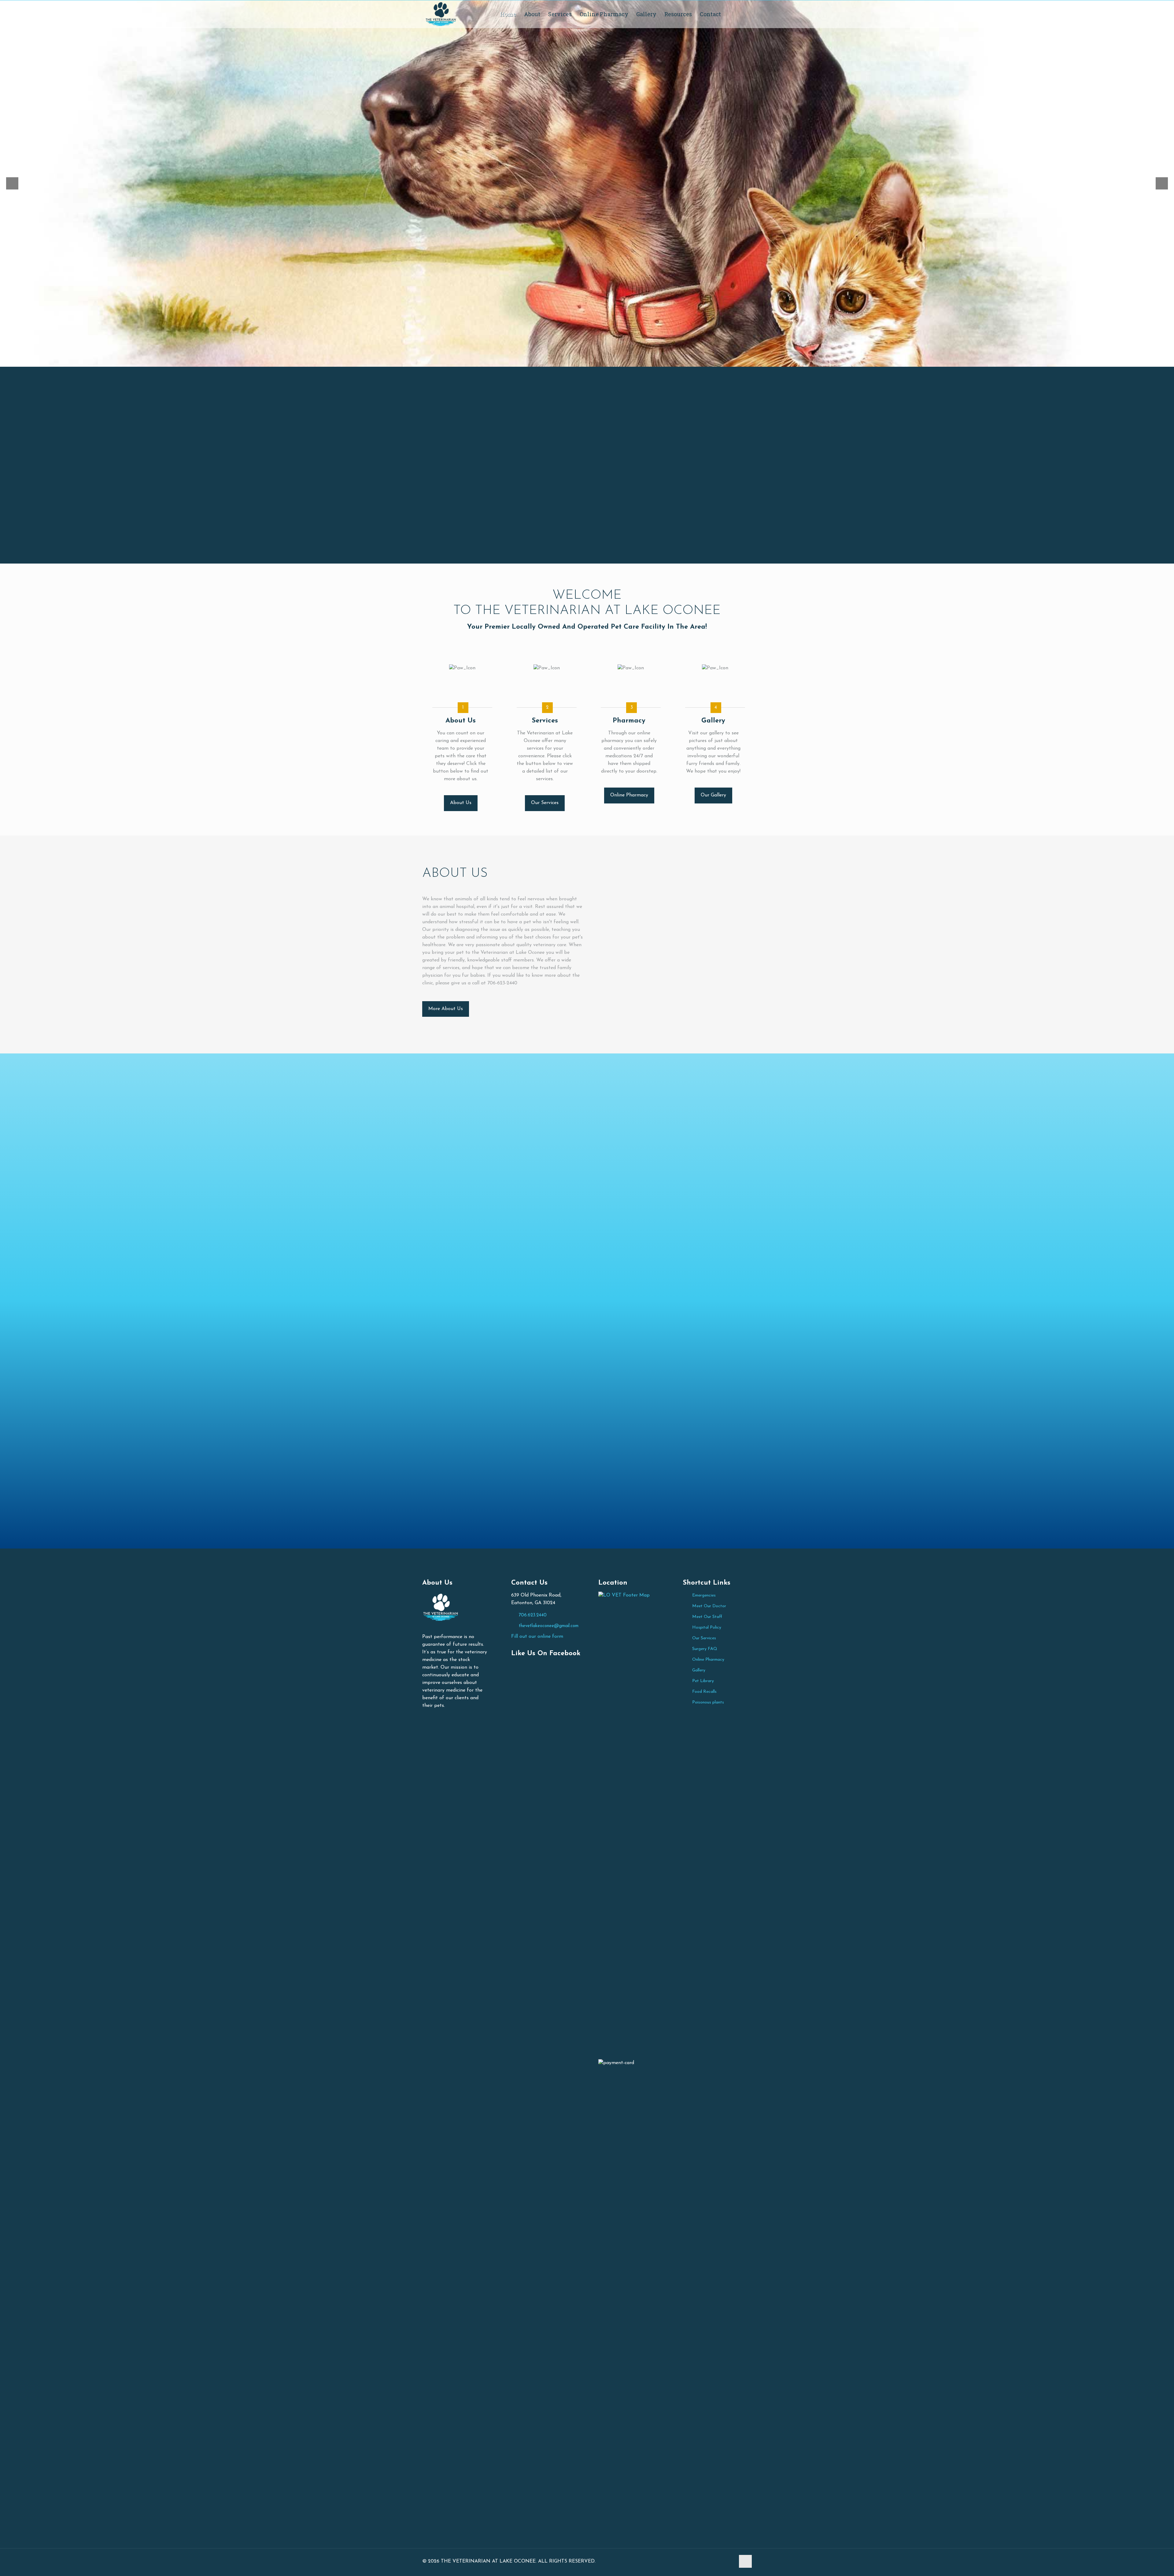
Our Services (704, 1638)
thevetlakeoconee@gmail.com (549, 1626)
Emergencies (704, 1595)
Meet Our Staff (707, 1617)
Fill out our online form (537, 1637)
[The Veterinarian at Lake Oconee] (441, 14)
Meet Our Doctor (709, 1606)
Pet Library (703, 1681)
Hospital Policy (707, 1628)
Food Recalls (704, 1692)
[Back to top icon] (745, 2561)
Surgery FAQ (705, 1649)
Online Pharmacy (708, 1660)
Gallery (699, 1670)
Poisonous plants (708, 1702)
